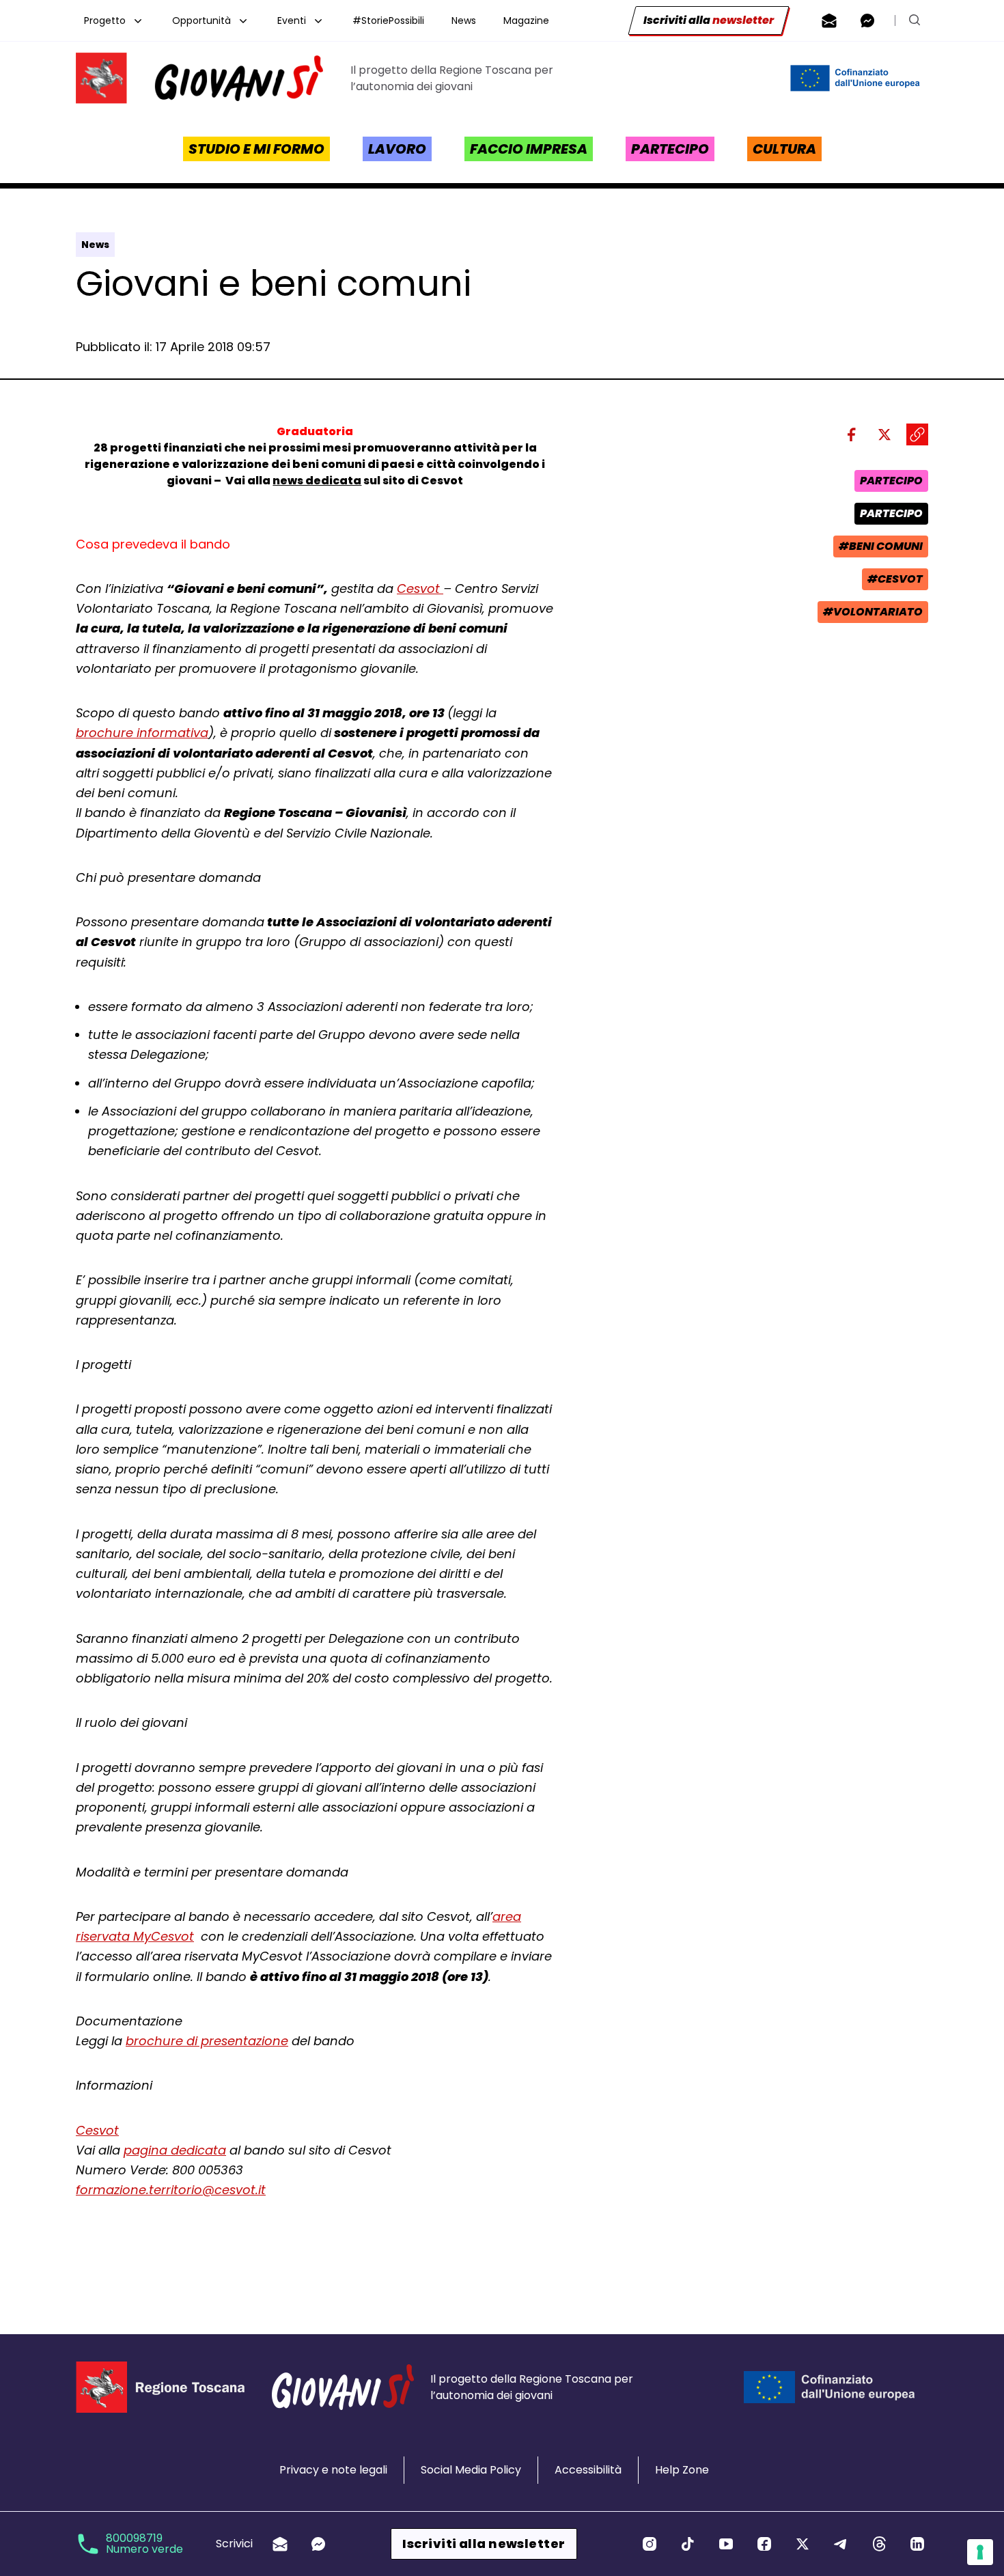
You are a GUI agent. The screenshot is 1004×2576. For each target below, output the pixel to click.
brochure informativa (142, 733)
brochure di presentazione (207, 2041)
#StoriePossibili (388, 20)
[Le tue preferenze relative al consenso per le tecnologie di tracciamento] (980, 2552)
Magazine (526, 20)
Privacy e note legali (333, 2470)
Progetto (105, 20)
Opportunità (201, 20)
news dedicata (317, 481)
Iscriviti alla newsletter (484, 2544)
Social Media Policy (471, 2470)
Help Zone (682, 2470)
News (464, 20)
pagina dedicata (175, 2150)
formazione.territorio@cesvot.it (171, 2190)
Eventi (292, 20)
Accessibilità (588, 2470)
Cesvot (420, 588)
